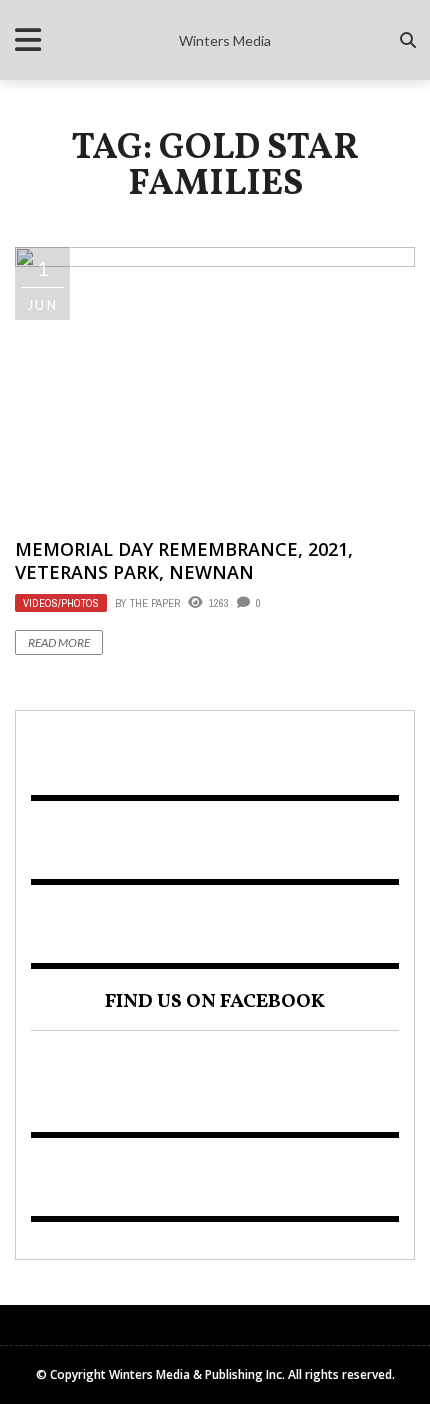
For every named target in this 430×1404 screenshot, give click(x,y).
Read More (59, 642)
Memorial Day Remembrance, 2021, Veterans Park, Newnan (184, 560)
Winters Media (225, 40)
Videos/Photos (61, 603)
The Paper (155, 603)
